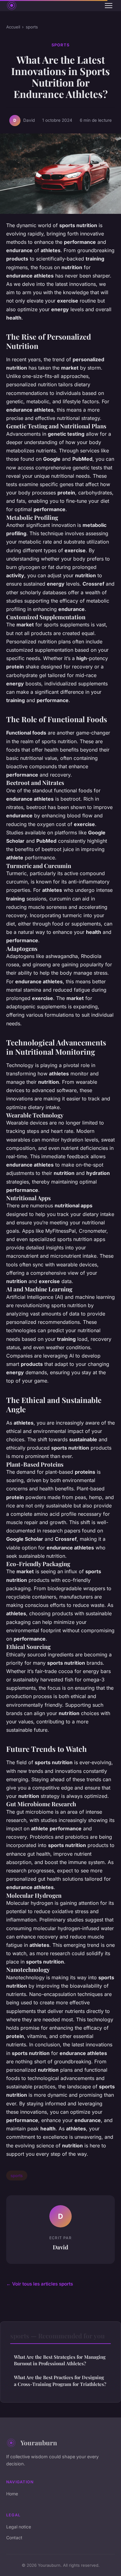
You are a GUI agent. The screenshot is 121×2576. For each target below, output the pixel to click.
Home (12, 2494)
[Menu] (109, 6)
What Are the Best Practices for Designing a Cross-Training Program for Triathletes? (60, 2381)
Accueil (13, 27)
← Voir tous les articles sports (40, 2284)
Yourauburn (39, 2443)
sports (32, 27)
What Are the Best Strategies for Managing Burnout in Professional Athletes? (60, 2360)
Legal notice (19, 2527)
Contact (14, 2538)
